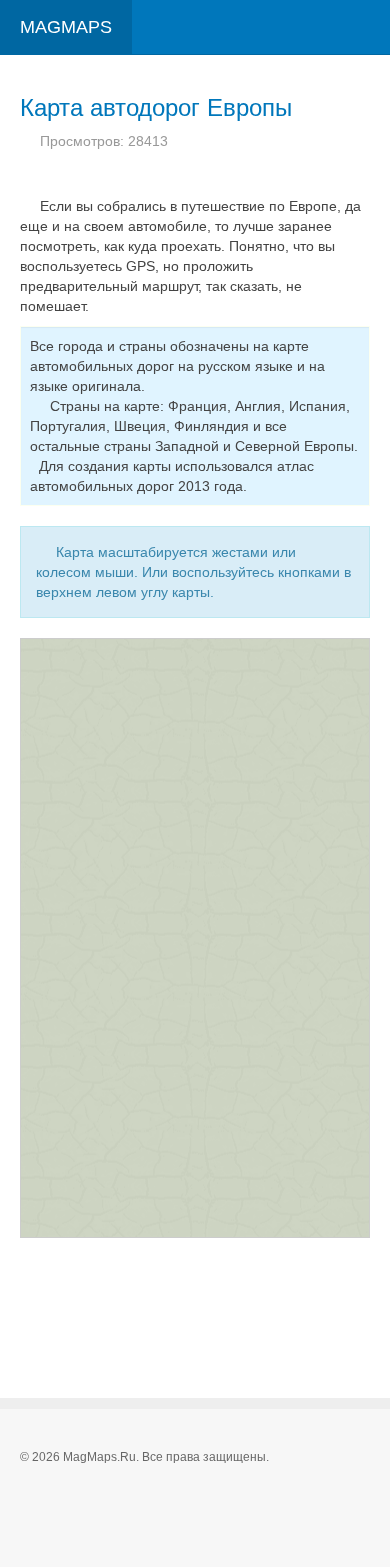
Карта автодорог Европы (156, 107)
